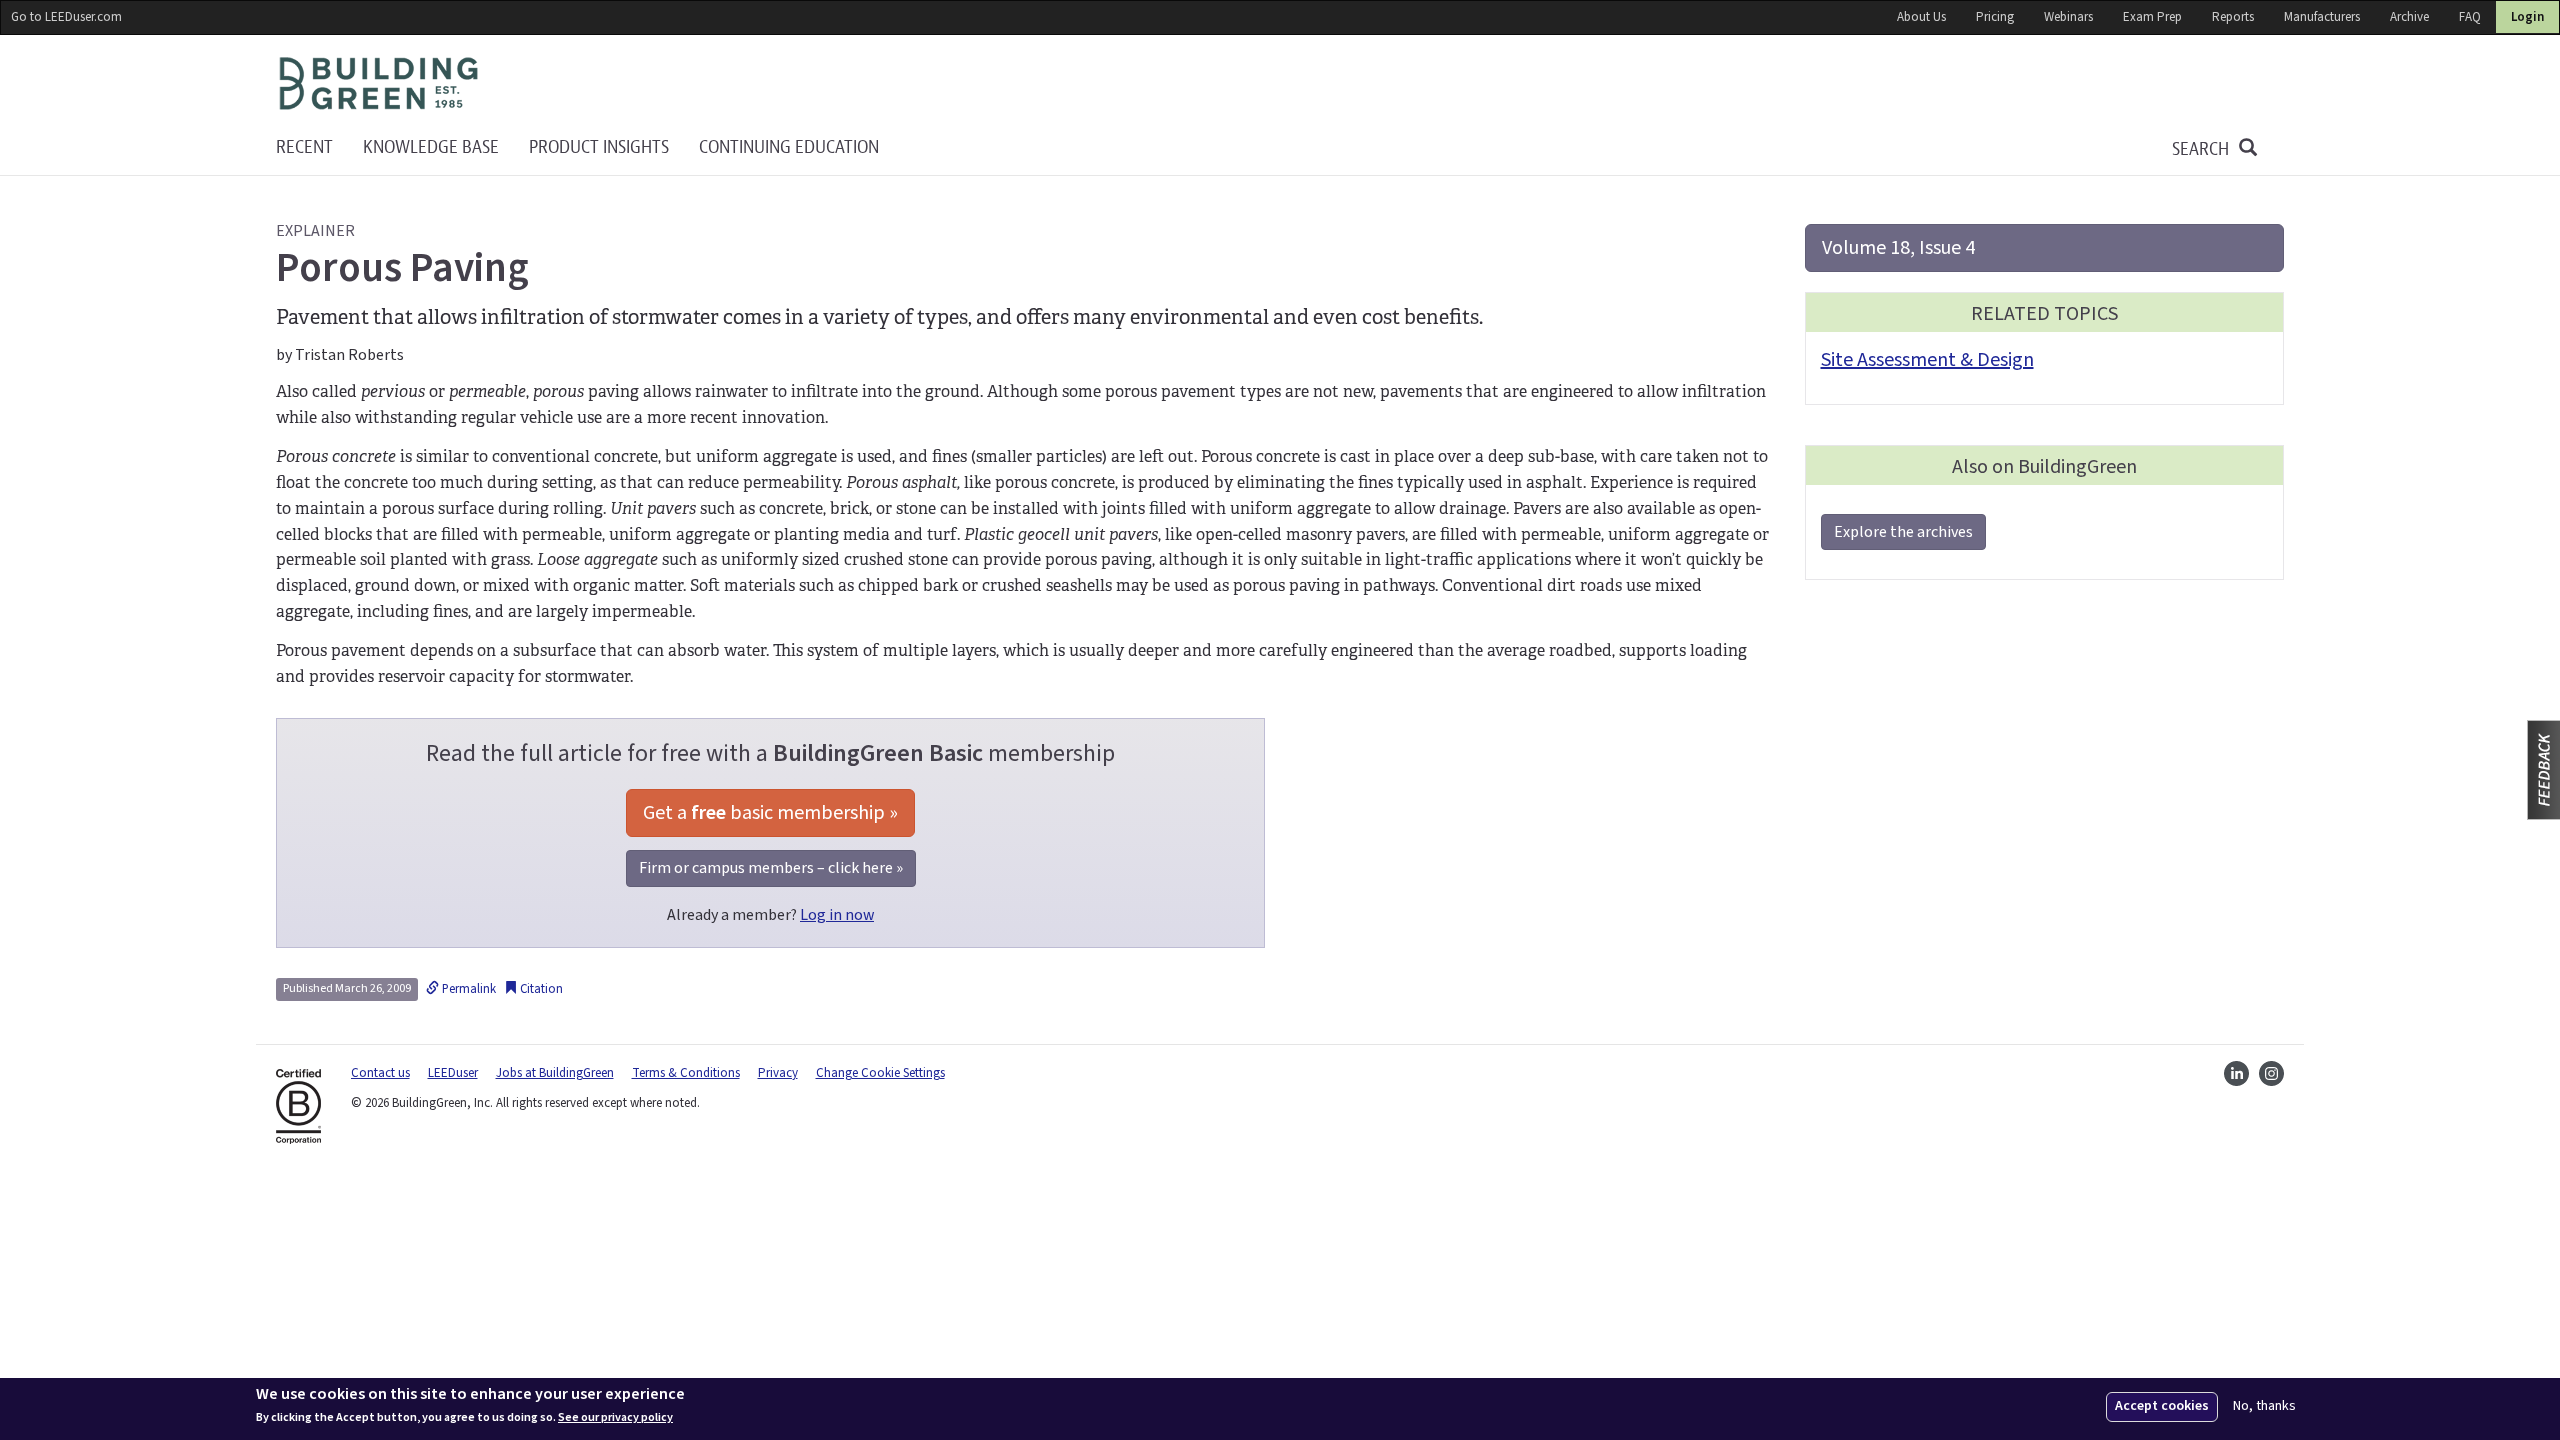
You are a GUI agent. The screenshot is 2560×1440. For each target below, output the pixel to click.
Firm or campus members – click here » (771, 868)
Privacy (778, 1073)
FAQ (2470, 17)
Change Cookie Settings (880, 1073)
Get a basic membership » (770, 813)
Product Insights (599, 147)
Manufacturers (2322, 17)
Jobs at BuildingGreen (555, 1073)
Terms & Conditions (686, 1073)
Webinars (2068, 17)
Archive (2409, 17)
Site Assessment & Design (1927, 360)
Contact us (380, 1073)
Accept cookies (2162, 1406)
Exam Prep (2152, 17)
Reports (2233, 17)
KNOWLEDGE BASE (431, 147)
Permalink (467, 989)
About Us (1921, 17)
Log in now (837, 915)
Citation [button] (540, 989)
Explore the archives (1903, 532)
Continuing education (789, 147)
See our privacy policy (615, 1418)
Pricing (1995, 17)
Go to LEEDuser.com (66, 17)
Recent (304, 147)
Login (2527, 17)
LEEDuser (453, 1073)
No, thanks (2264, 1406)
